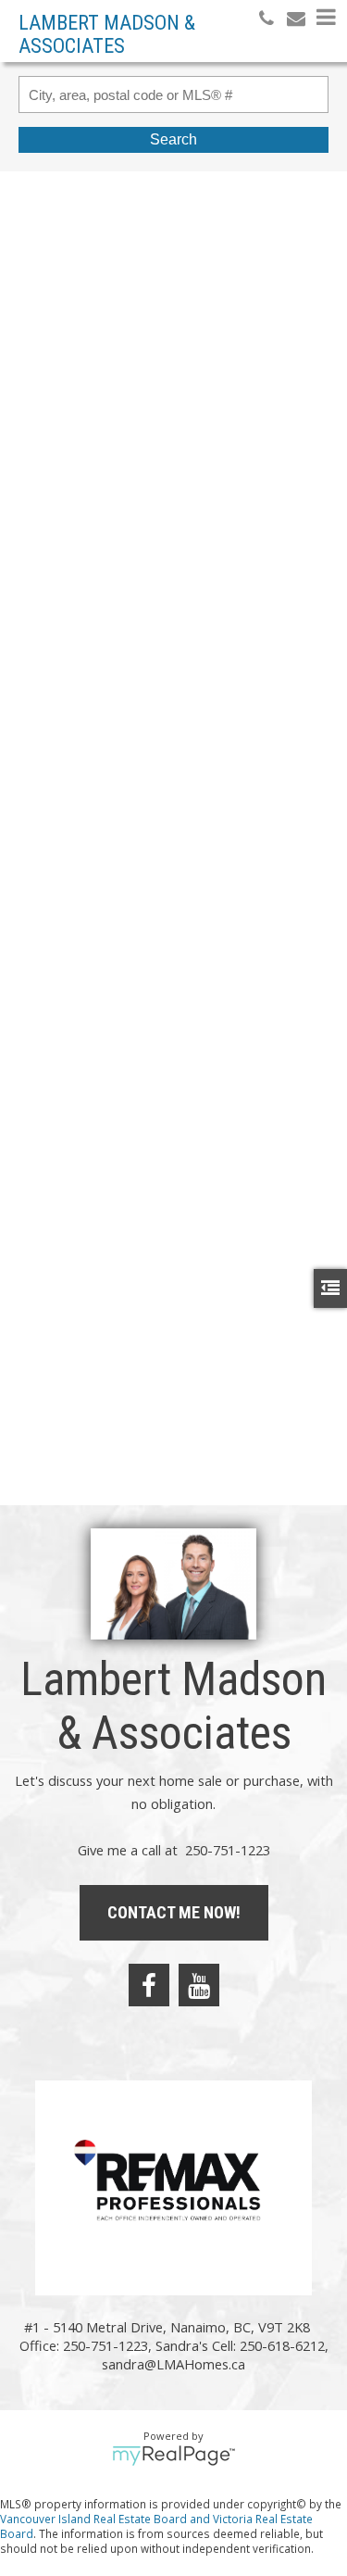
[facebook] (149, 1985)
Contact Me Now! (174, 1912)
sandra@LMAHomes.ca (173, 2364)
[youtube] (199, 1985)
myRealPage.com (173, 2456)
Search (173, 139)
